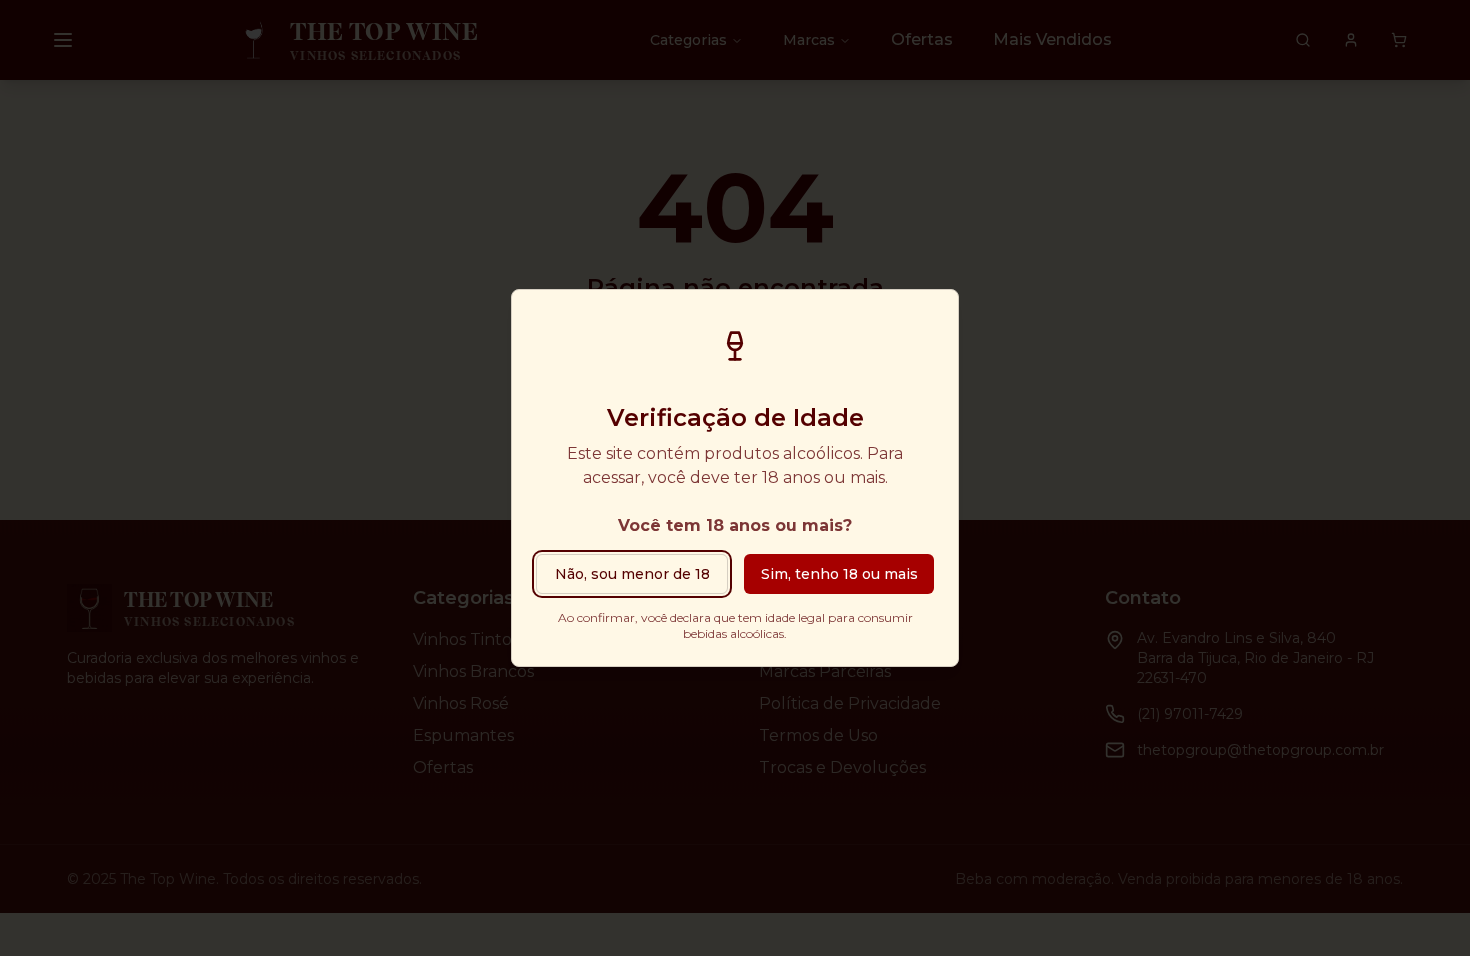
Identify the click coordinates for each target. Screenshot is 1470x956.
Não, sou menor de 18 (632, 574)
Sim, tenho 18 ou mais (839, 574)
